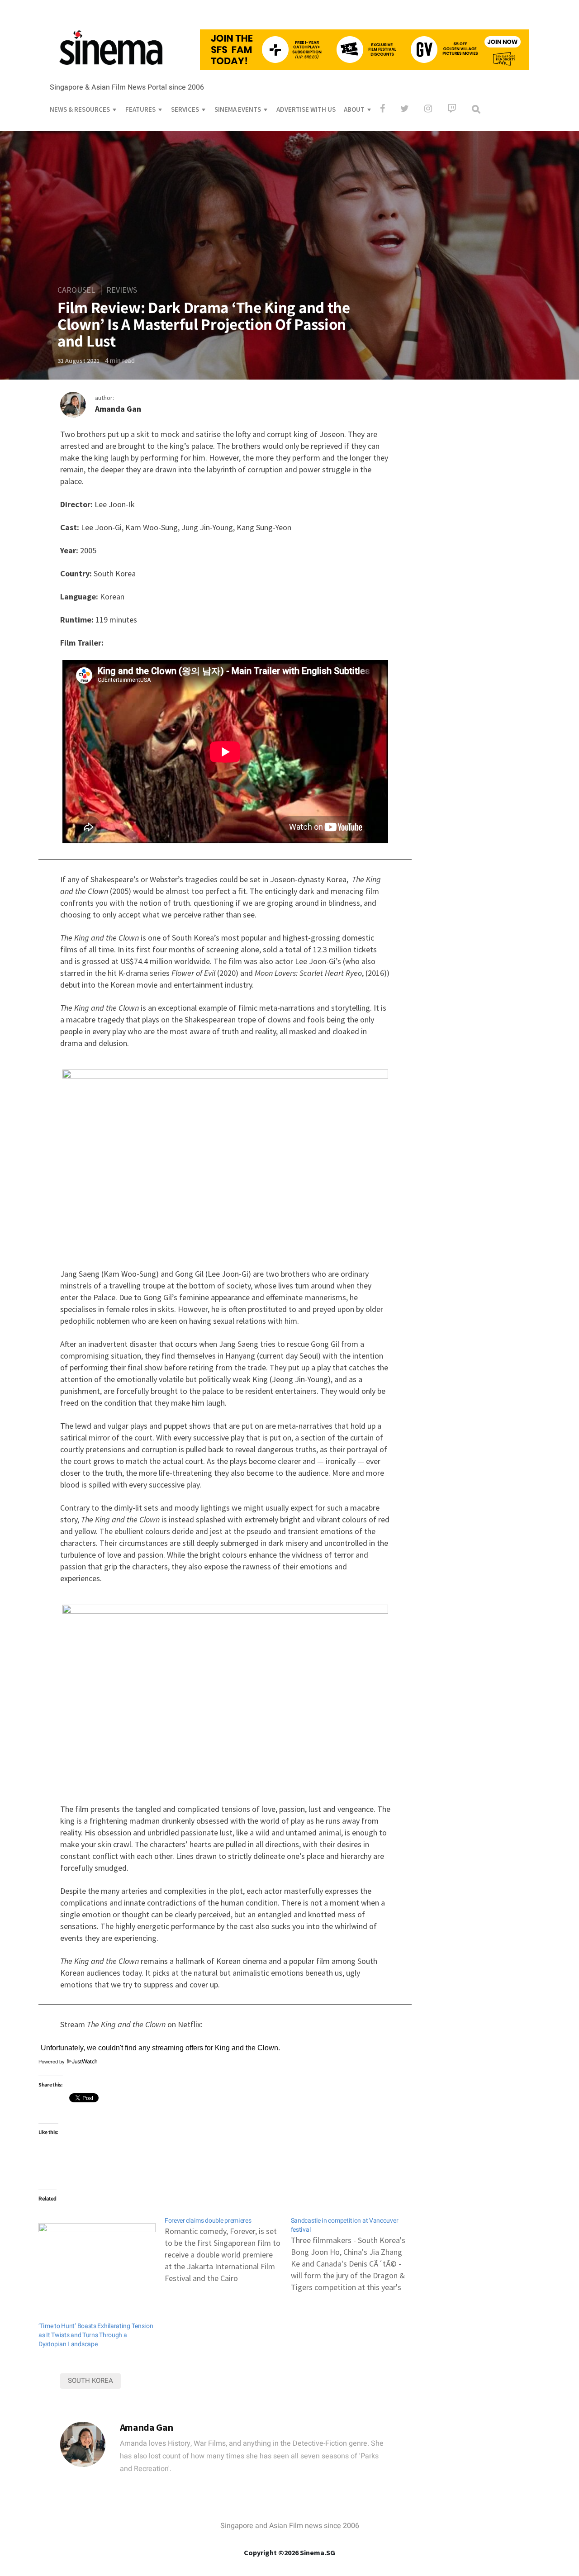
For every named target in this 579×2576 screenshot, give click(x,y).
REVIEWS (122, 290)
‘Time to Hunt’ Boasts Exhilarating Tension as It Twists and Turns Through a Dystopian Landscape (96, 2335)
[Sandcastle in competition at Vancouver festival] (354, 2250)
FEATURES (140, 109)
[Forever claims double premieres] (228, 2246)
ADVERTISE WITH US (306, 109)
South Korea (90, 2381)
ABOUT (354, 109)
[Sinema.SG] (111, 71)
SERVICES (185, 109)
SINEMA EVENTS (238, 109)
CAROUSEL (76, 290)
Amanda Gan (118, 409)
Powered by (52, 2062)
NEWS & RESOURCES (80, 109)
